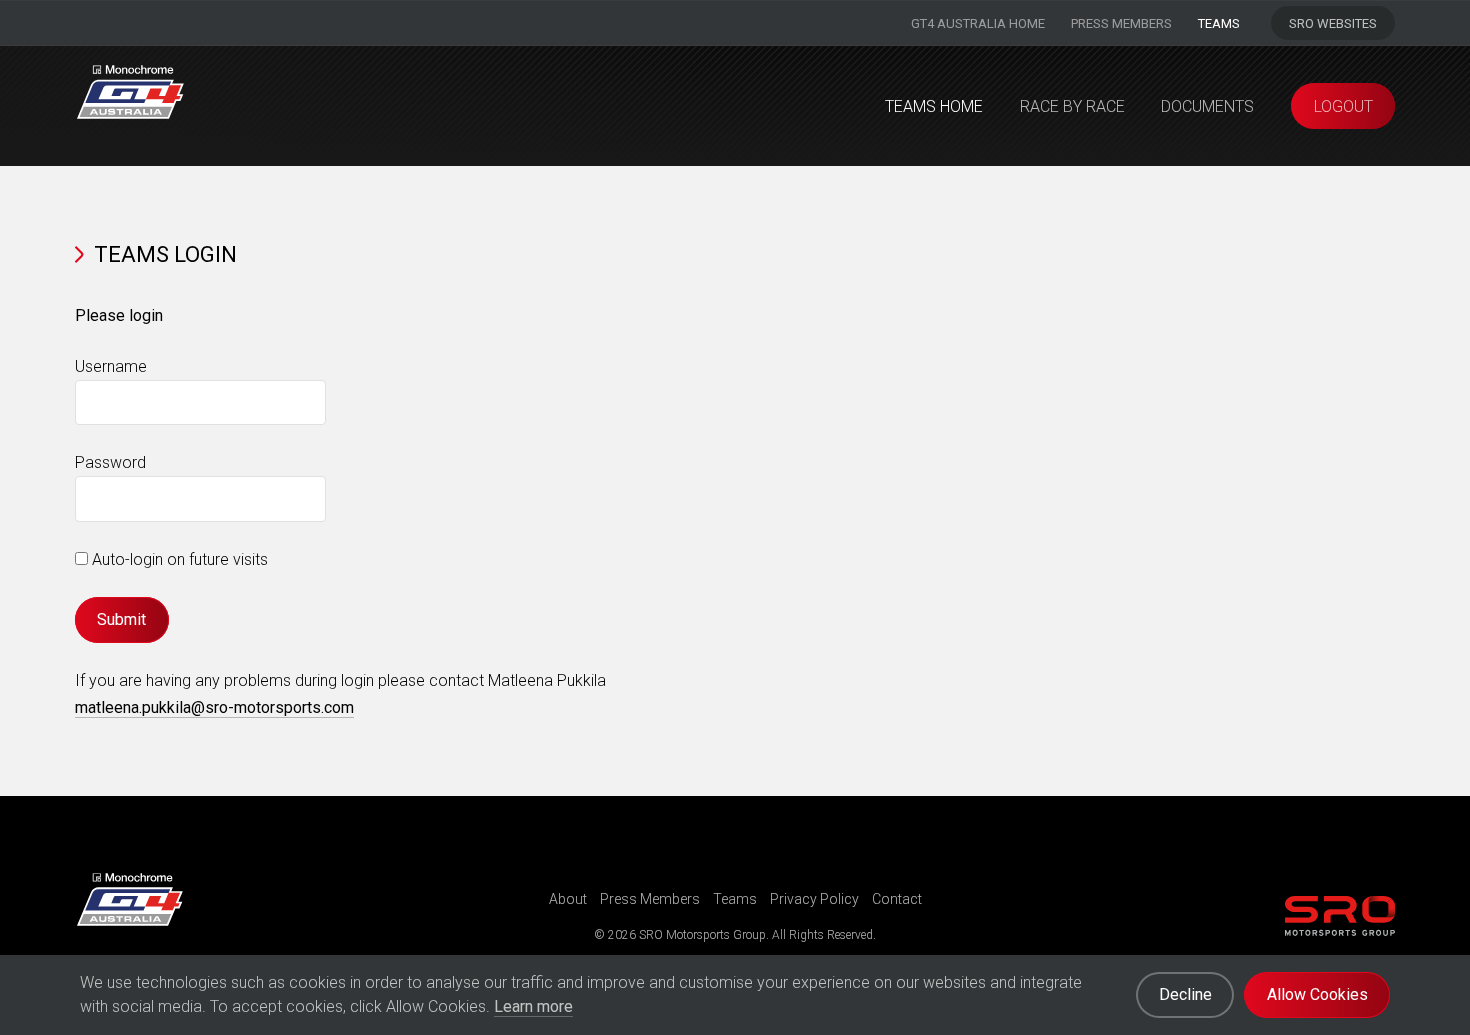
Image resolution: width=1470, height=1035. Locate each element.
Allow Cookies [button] (1317, 994)
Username (111, 366)
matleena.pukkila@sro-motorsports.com (214, 707)
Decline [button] (1185, 994)
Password (110, 462)
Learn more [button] (533, 1006)
